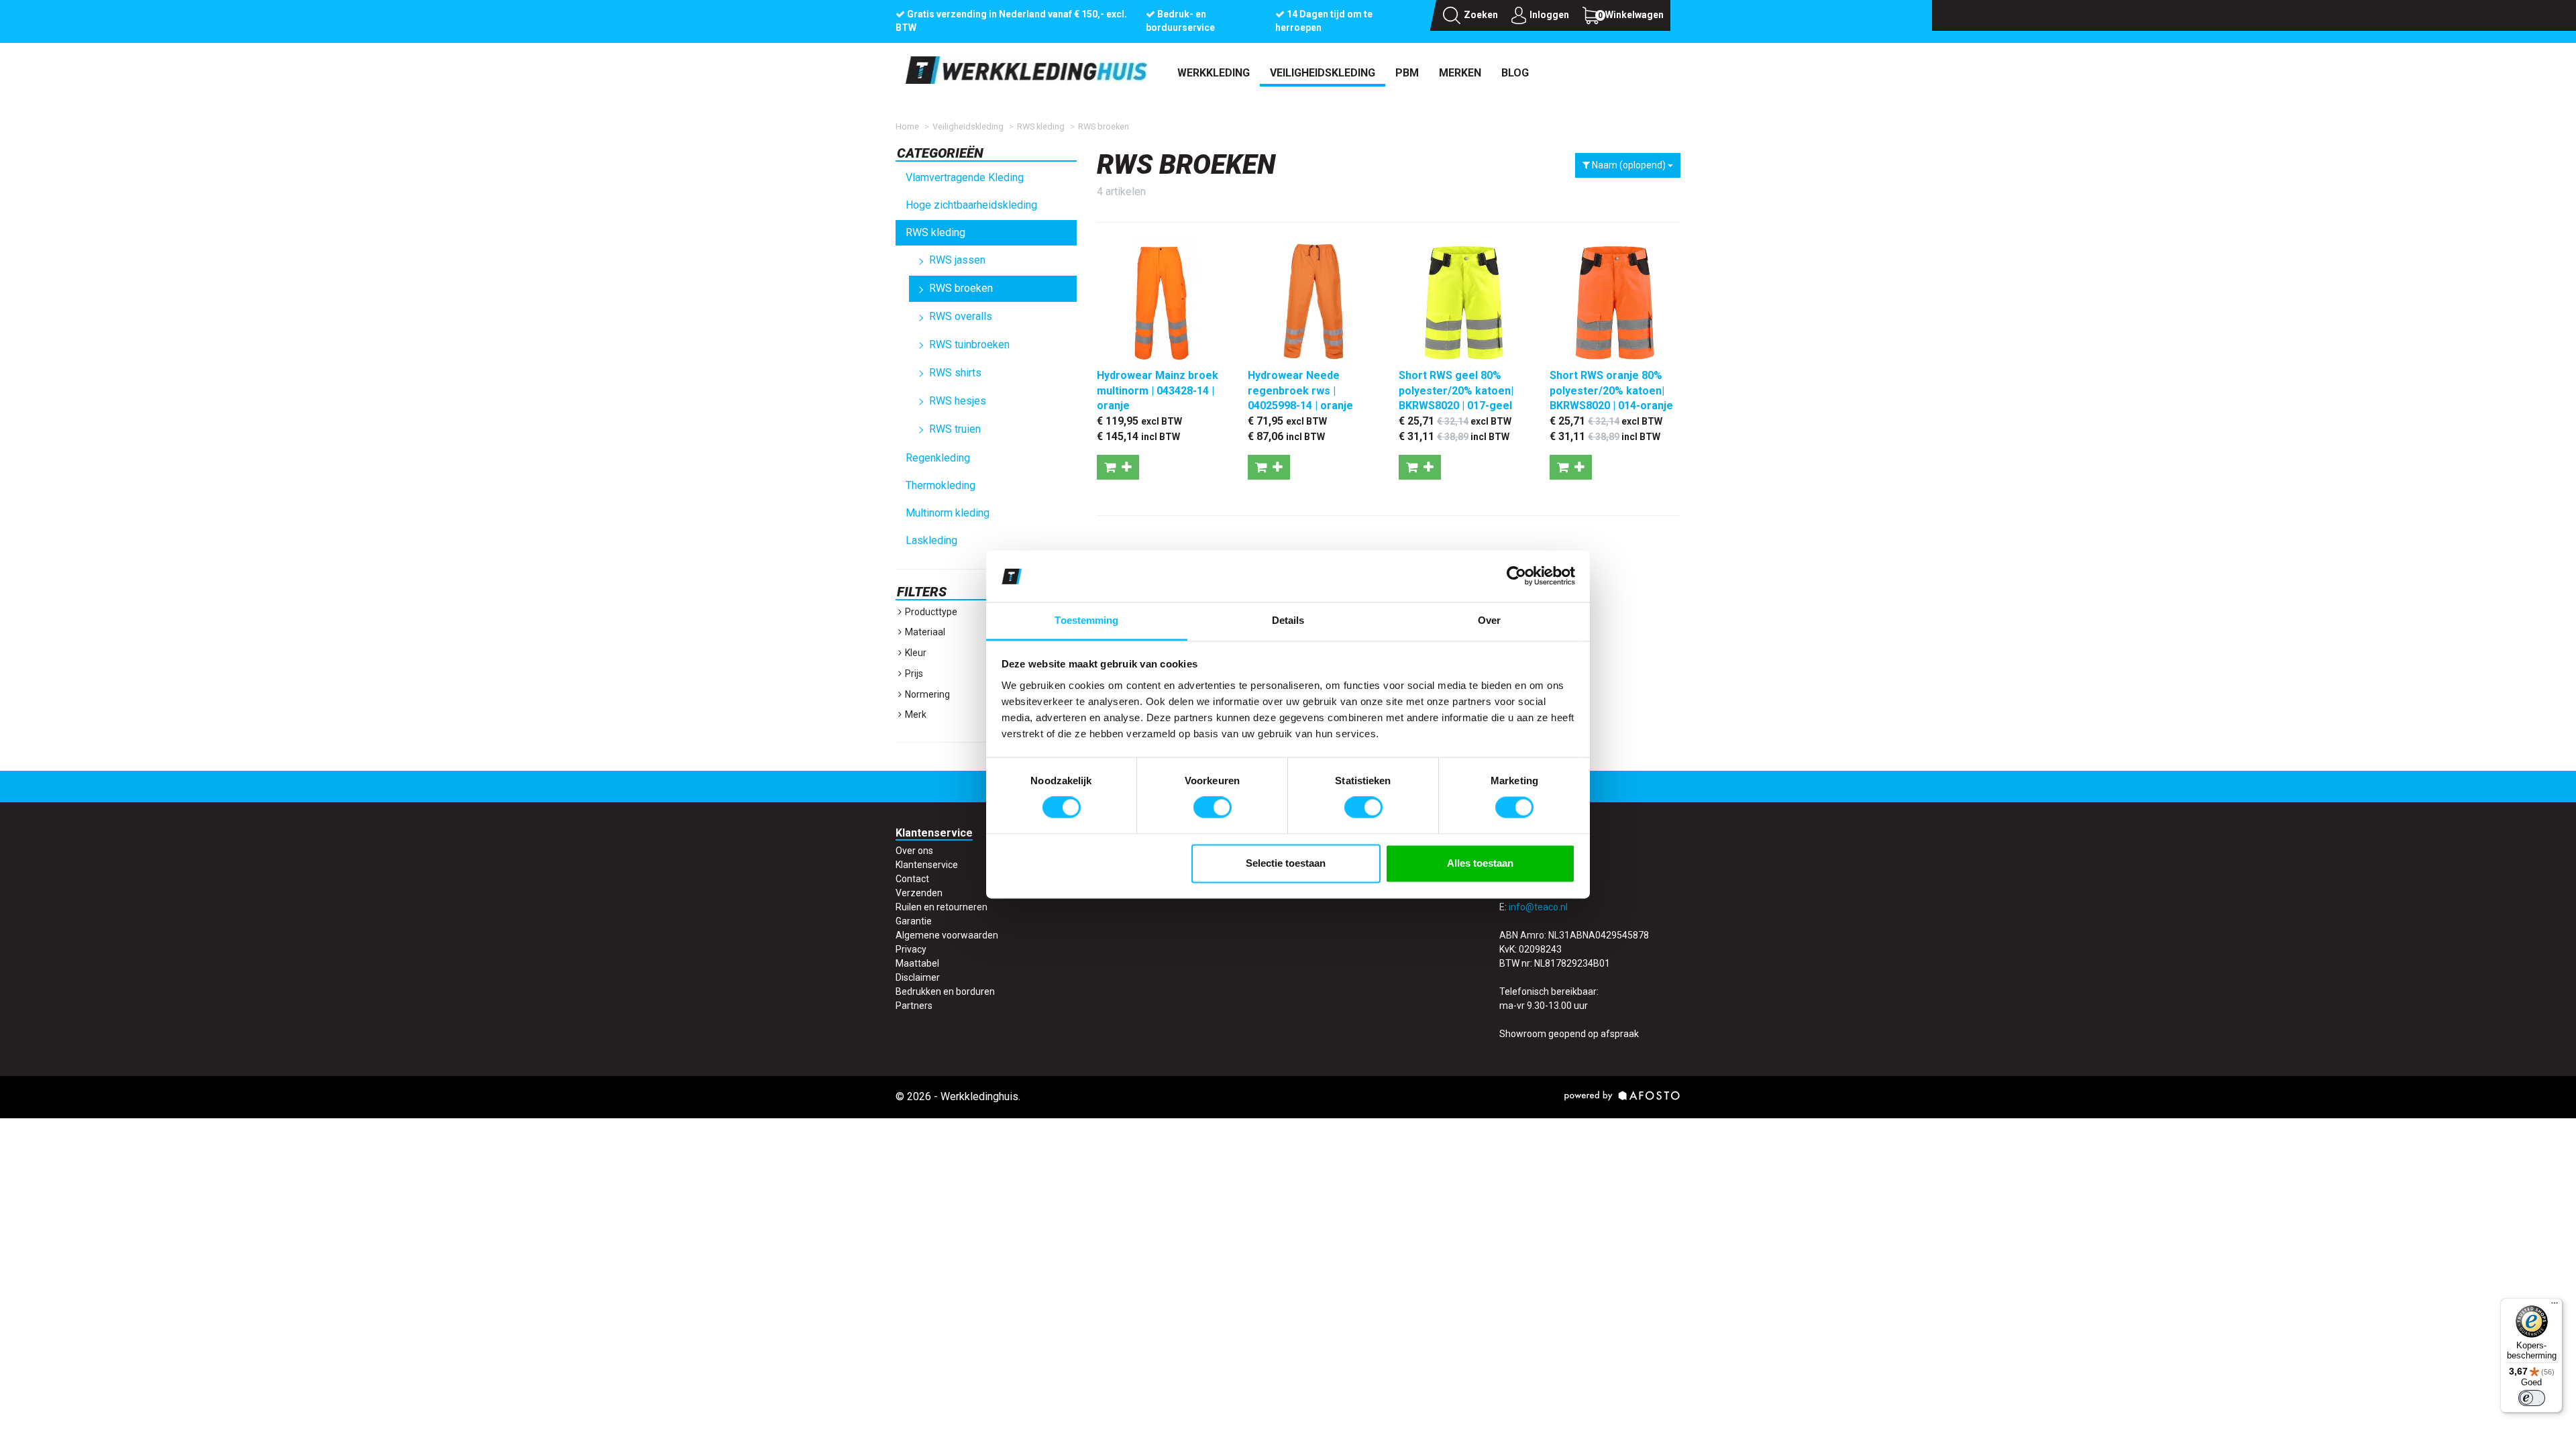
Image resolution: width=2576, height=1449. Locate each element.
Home (907, 126)
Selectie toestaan (1286, 863)
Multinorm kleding (948, 513)
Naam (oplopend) (1629, 165)
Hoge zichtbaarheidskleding (971, 205)
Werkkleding (1214, 73)
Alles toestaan (1480, 863)
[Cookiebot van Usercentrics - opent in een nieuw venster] (1516, 576)
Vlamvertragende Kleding (965, 177)
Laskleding (931, 540)
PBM (1407, 73)
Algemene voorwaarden (947, 935)
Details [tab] (1288, 620)
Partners (914, 1006)
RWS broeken (1104, 126)
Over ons (914, 851)
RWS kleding (1041, 126)
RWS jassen (957, 260)
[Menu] (2555, 1306)
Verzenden (919, 893)
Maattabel (917, 963)
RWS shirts (955, 373)
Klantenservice (927, 865)
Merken (1460, 73)
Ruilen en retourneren (942, 907)
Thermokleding (941, 485)
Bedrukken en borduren (945, 991)
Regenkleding (938, 458)
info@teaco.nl (1538, 907)
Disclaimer (918, 977)
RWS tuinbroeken (969, 344)
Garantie (914, 921)
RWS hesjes (958, 401)
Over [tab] (1489, 620)
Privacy (911, 949)
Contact (912, 879)
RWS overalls (961, 316)
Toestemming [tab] (1086, 620)
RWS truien (955, 429)
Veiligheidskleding (1323, 73)
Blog (1515, 73)
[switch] (1213, 808)
